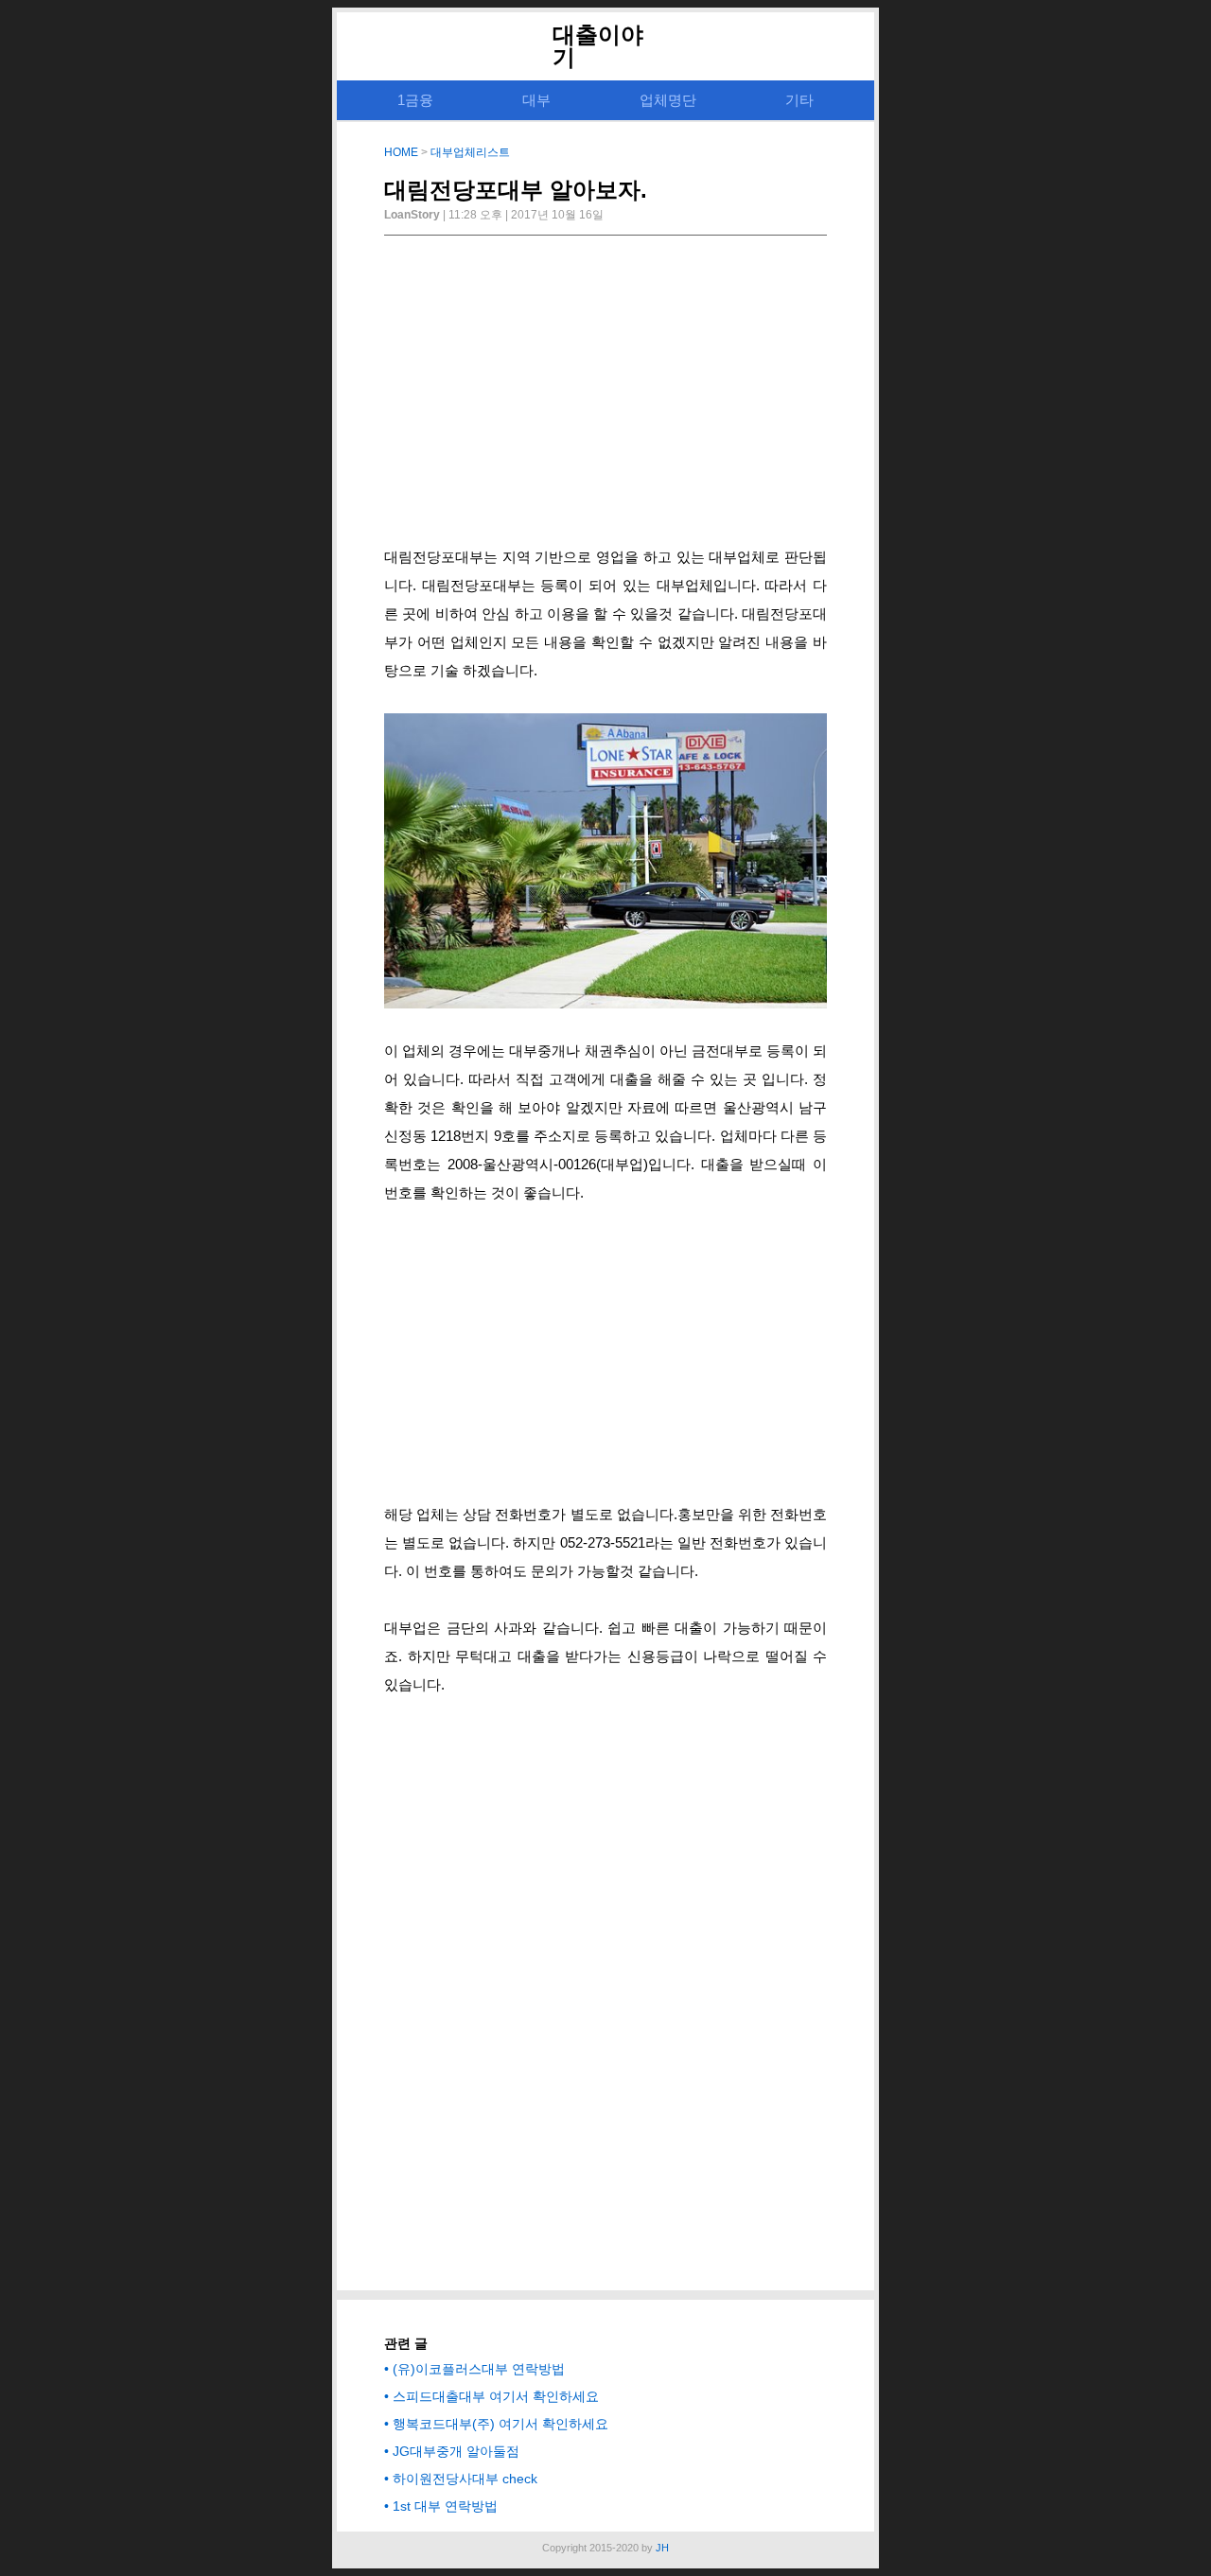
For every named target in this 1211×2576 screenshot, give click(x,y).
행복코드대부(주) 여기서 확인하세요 (500, 2424)
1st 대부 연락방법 (445, 2506)
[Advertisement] (605, 396)
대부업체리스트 (470, 152)
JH (662, 2548)
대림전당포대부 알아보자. (516, 190)
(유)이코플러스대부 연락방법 (479, 2369)
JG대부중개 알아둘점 (456, 2451)
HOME (401, 152)
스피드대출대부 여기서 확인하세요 (496, 2396)
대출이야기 (598, 46)
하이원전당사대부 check (465, 2479)
